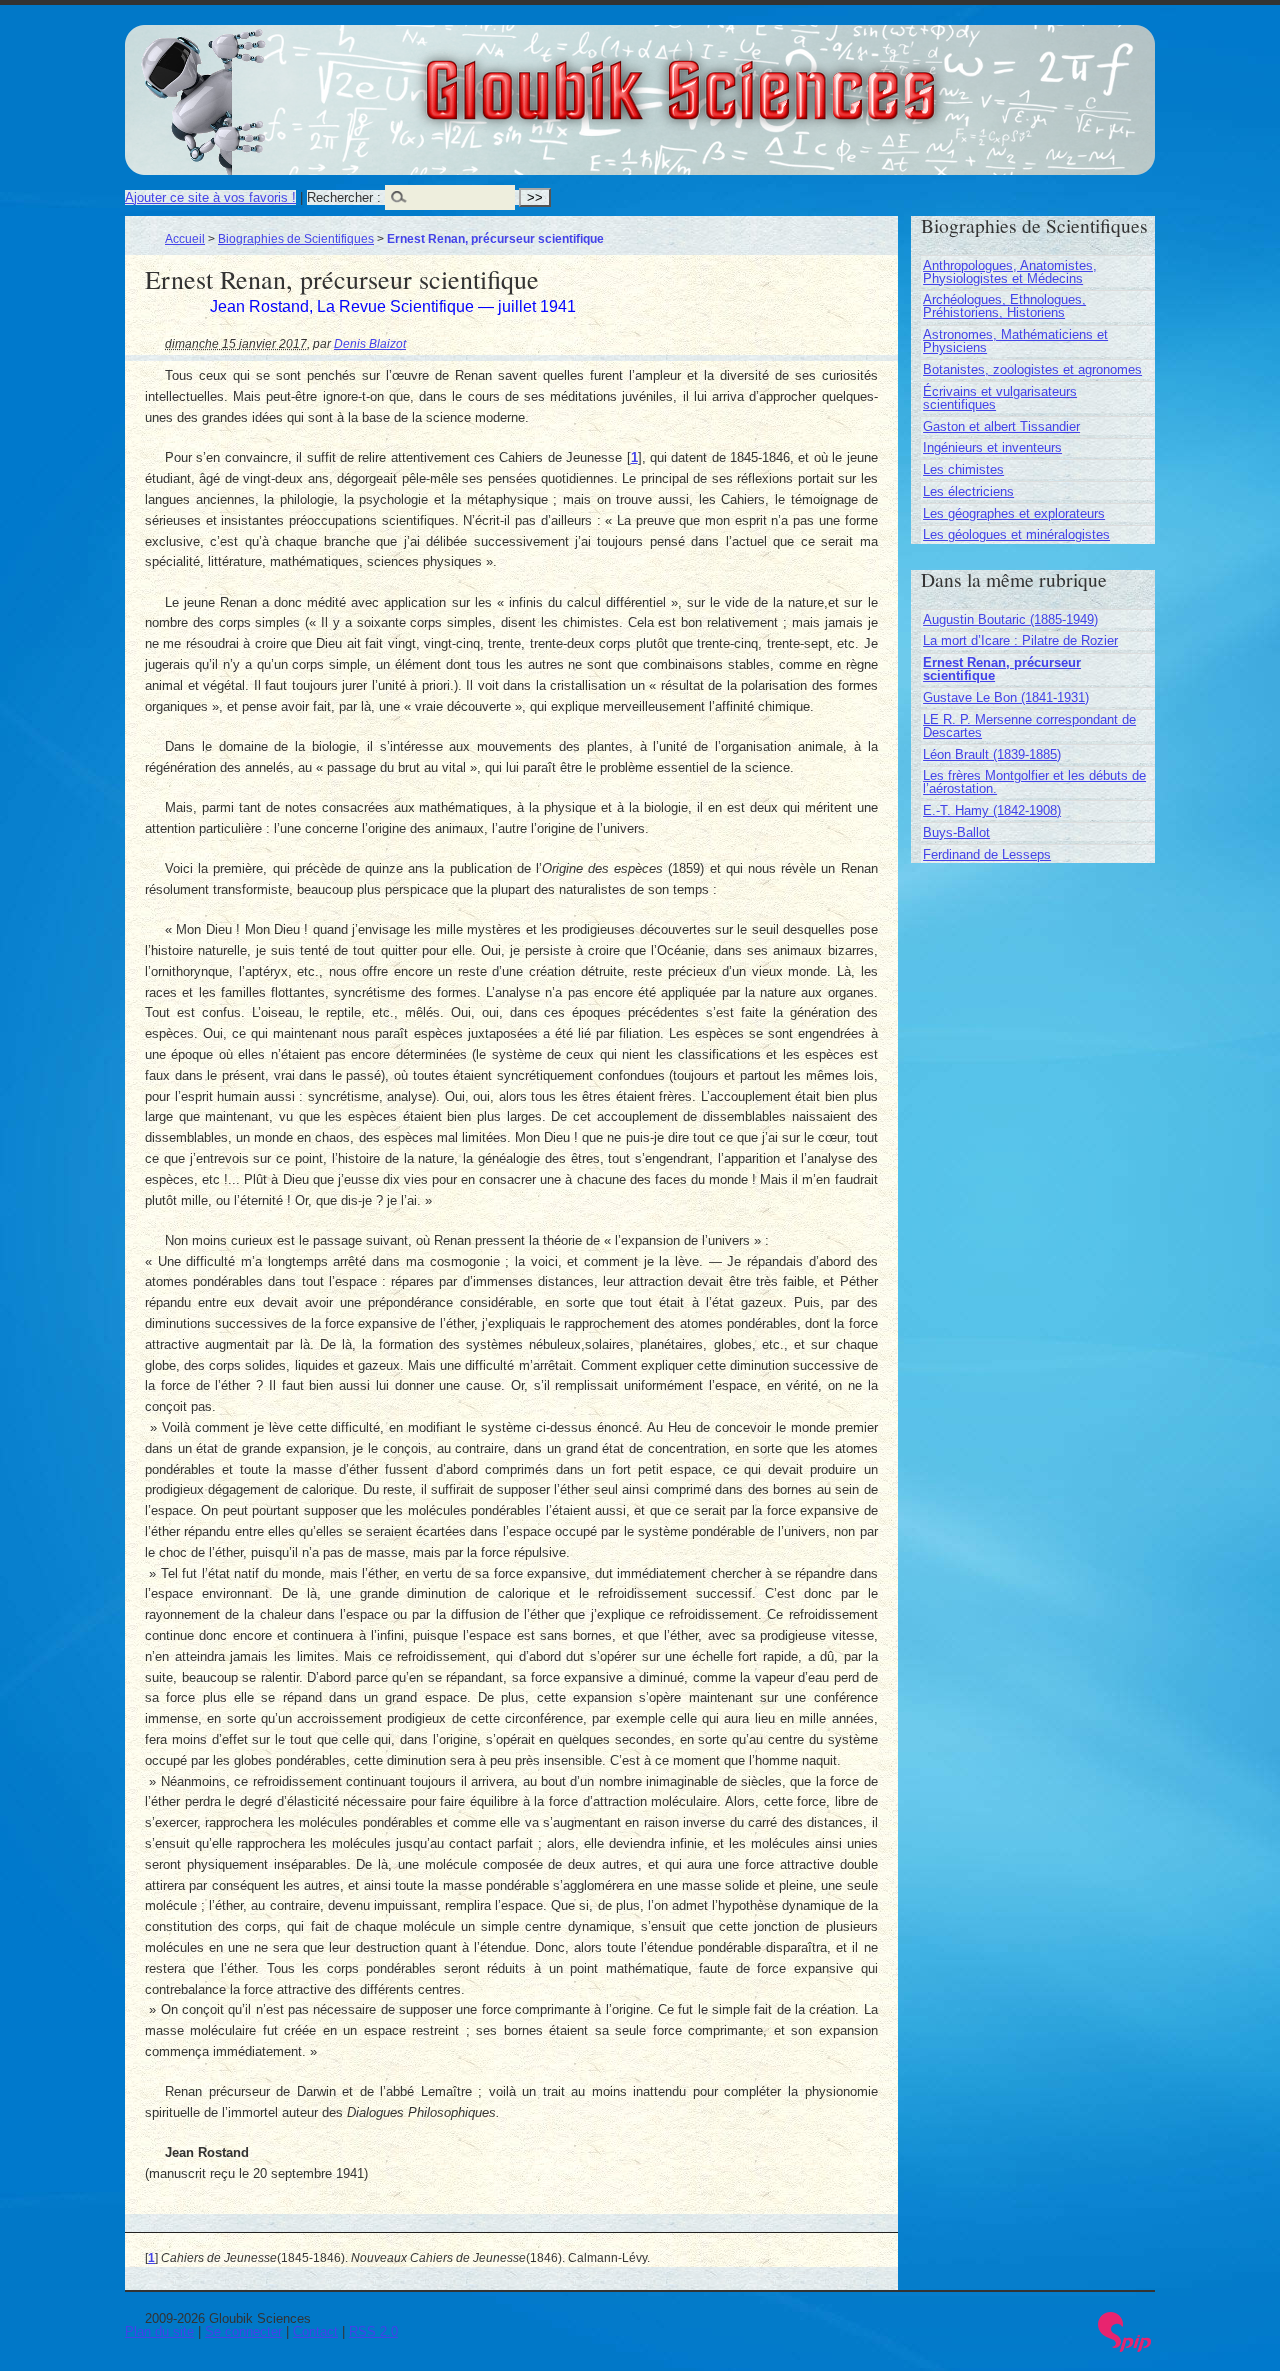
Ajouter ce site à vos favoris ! (210, 197)
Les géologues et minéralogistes (1016, 534)
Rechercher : (344, 197)
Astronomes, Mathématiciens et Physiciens (1015, 341)
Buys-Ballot (956, 832)
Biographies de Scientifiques (296, 238)
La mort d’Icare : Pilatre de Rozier (1020, 640)
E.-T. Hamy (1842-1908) (992, 810)
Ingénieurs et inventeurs (992, 447)
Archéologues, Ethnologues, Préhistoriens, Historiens (1004, 306)
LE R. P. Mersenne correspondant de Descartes (1029, 726)
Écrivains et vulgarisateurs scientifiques (1000, 398)
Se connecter (243, 2331)
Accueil (185, 238)
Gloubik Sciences (791, 78)
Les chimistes (963, 469)
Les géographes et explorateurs (1014, 513)
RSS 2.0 (373, 2331)
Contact (315, 2331)
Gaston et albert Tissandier (1001, 426)
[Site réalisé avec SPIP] (1125, 2347)
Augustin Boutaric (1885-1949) (1010, 619)
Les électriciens (968, 491)
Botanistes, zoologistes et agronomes (1032, 369)
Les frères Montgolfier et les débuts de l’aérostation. (1034, 782)
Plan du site (159, 2331)
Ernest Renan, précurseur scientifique (1002, 669)
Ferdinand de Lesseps (987, 854)
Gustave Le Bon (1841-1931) (1006, 697)
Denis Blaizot (370, 343)
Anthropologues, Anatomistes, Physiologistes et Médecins (1010, 272)
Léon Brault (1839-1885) (992, 754)
